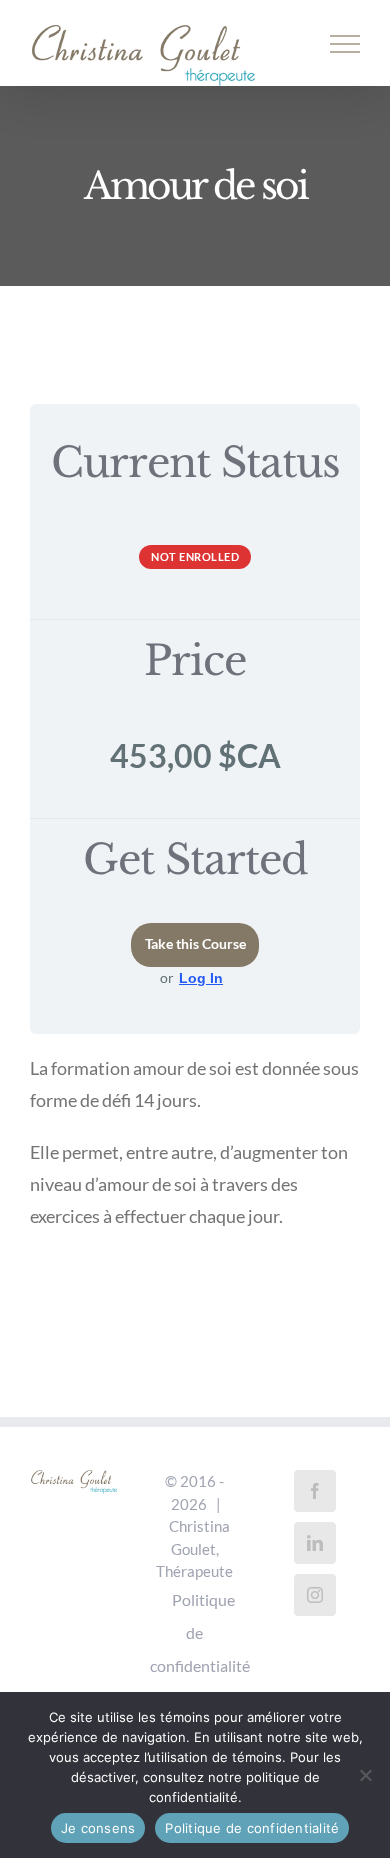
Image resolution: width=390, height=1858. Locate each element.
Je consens (98, 1828)
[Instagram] (315, 1595)
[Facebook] (315, 1491)
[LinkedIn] (315, 1543)
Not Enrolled (195, 556)
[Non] (365, 1775)
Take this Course (195, 944)
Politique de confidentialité (200, 1632)
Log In (201, 978)
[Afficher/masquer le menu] (345, 44)
